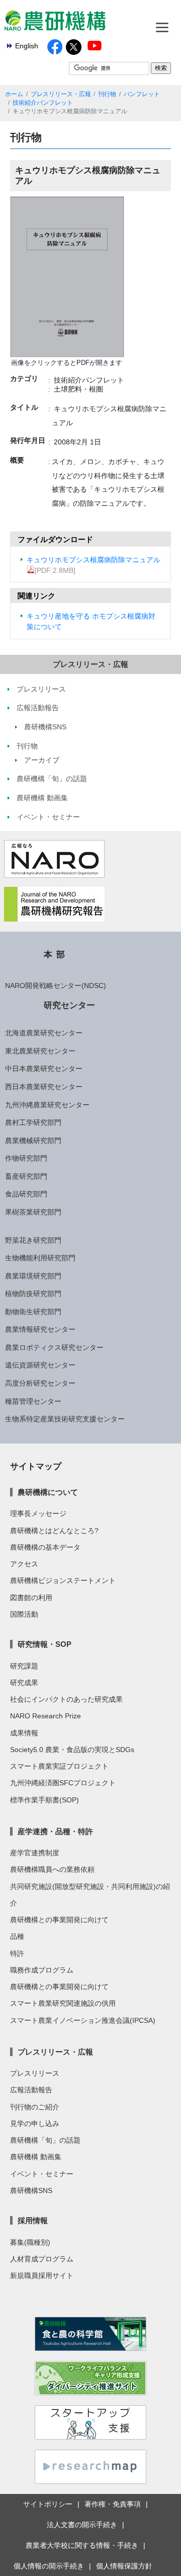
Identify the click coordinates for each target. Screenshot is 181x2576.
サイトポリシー (48, 2504)
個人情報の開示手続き (49, 2566)
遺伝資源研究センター (40, 1365)
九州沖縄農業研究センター (47, 1105)
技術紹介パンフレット (43, 103)
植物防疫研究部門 (33, 1294)
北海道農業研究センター (44, 1033)
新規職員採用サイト (42, 2276)
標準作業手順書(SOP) (44, 1800)
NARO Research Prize (46, 1716)
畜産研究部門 (26, 1176)
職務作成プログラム (42, 1970)
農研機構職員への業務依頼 (52, 1869)
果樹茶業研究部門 (33, 1212)
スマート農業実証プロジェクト (59, 1766)
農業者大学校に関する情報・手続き (82, 2545)
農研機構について (48, 1492)
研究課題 (24, 1666)
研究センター (69, 1005)
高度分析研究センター (40, 1383)
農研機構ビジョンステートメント (63, 1580)
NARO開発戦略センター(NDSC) (56, 986)
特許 (17, 1953)
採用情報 (33, 2220)
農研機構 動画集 (36, 2157)
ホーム (14, 94)
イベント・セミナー (42, 2174)
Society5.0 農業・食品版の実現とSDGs (72, 1750)
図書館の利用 (31, 1598)
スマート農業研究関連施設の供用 (63, 2003)
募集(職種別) (30, 2242)
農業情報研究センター (40, 1329)
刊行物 (107, 94)
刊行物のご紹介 (35, 2107)
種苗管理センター (33, 1401)
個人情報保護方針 (124, 2566)
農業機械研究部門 (33, 1141)
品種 (17, 1936)
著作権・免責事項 (113, 2504)
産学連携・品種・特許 (55, 1831)
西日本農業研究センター (44, 1087)
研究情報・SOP (44, 1644)
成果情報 (24, 1733)
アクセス (24, 1564)
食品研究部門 (26, 1194)
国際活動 (24, 1614)
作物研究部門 (26, 1158)
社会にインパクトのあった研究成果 (66, 1699)
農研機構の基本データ (45, 1547)
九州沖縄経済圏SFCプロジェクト (63, 1783)
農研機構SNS (31, 2190)
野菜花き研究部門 (33, 1240)
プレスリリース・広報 (61, 94)
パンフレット (142, 94)
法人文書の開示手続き (82, 2525)
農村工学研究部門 (33, 1122)
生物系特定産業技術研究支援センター (65, 1419)
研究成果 (24, 1683)
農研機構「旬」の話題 (45, 2140)
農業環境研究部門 (33, 1276)
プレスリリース (35, 2073)
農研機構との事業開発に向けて (59, 1920)
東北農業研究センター (40, 1051)
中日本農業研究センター (44, 1069)
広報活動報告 (31, 2090)
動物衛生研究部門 (33, 1312)
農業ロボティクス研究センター (54, 1347)
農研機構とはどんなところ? (54, 1531)
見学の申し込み (35, 2124)
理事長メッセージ (38, 1513)
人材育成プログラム (42, 2259)
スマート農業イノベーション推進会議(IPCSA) (83, 2020)
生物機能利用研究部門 (40, 1258)
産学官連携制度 (35, 1853)
